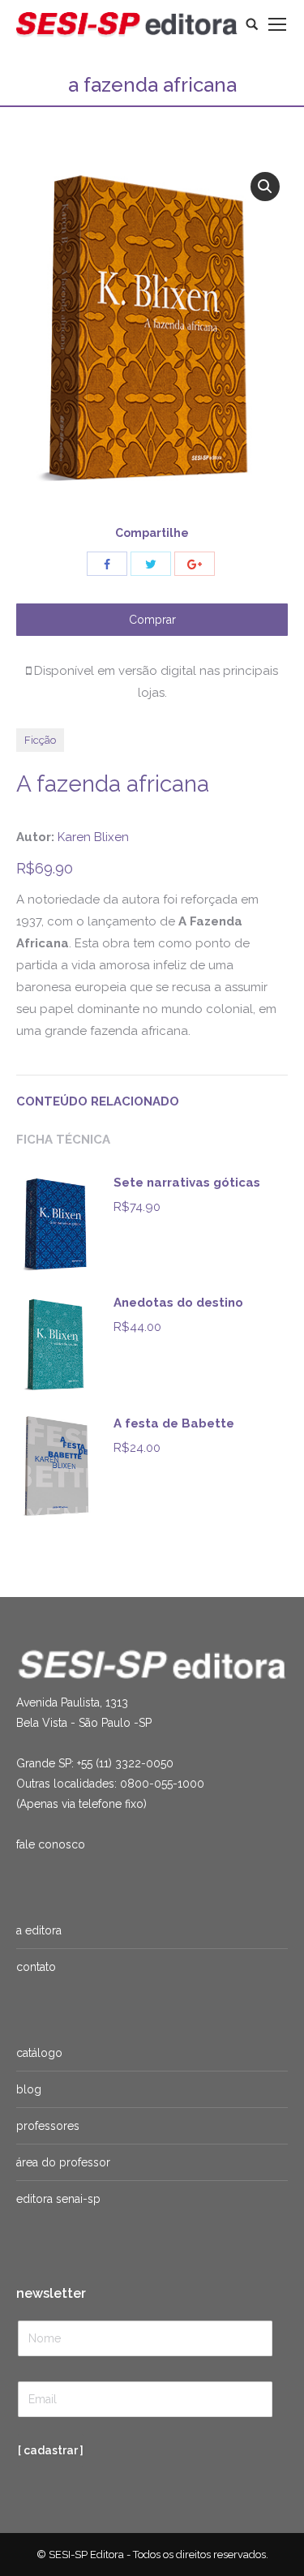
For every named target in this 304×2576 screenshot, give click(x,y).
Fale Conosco (51, 1844)
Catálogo (39, 2053)
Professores (48, 2126)
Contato (36, 1967)
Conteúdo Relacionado (98, 1101)
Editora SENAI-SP (58, 2199)
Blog (29, 2089)
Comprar (152, 620)
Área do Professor (63, 2162)
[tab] (152, 1094)
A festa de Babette (174, 1423)
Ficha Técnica (63, 1140)
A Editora (39, 1930)
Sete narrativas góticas (187, 1183)
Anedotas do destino (178, 1303)
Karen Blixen (93, 837)
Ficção (40, 740)
